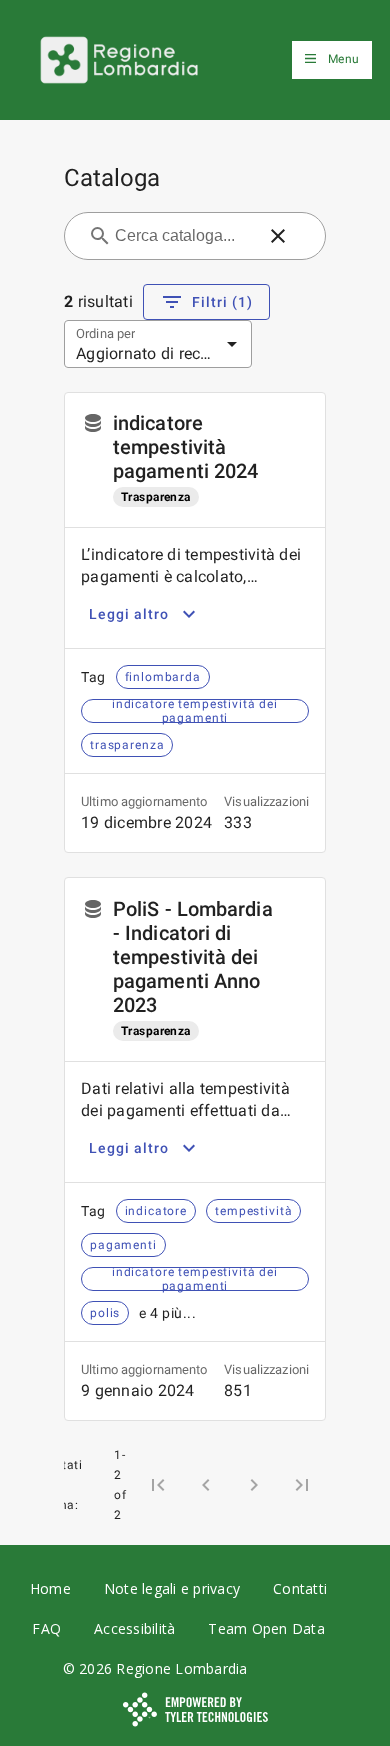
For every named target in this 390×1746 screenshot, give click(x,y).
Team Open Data (266, 1628)
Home (50, 1588)
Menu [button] (343, 59)
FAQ (46, 1628)
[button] (278, 236)
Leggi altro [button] (129, 614)
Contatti (300, 1588)
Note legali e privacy (172, 1588)
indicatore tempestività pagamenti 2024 (185, 447)
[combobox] (183, 236)
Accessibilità (134, 1628)
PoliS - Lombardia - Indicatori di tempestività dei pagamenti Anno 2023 (193, 957)
